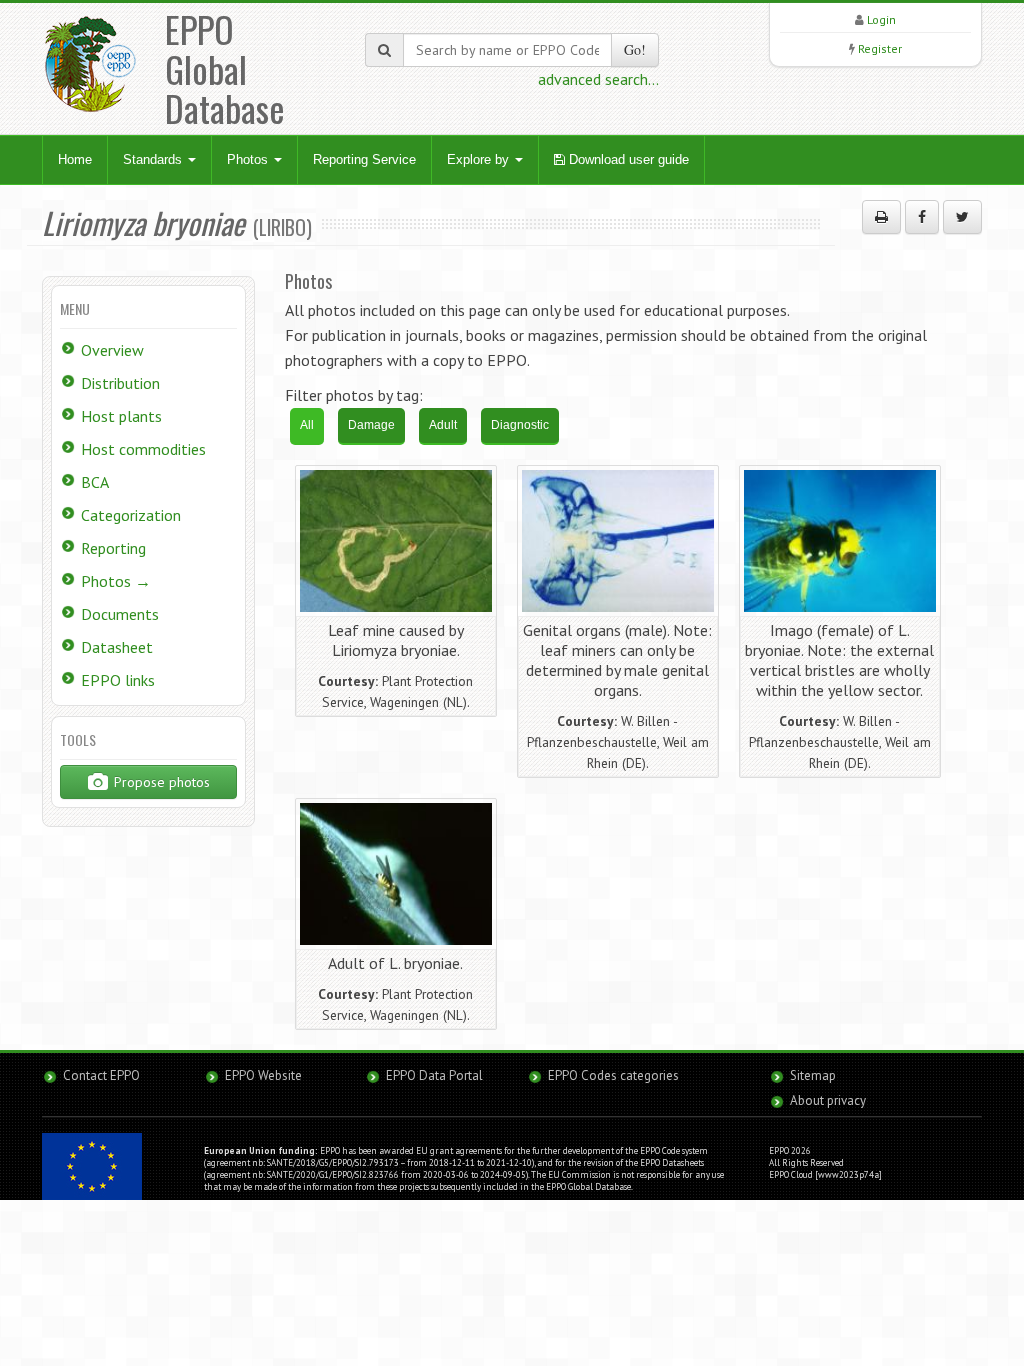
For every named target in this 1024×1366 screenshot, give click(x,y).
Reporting (113, 548)
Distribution (120, 383)
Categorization (131, 515)
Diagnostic (520, 425)
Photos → (116, 581)
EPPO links (118, 680)
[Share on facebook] (922, 217)
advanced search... (598, 79)
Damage (371, 425)
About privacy (828, 1100)
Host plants (121, 416)
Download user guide (627, 159)
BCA (95, 482)
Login (881, 19)
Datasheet (117, 647)
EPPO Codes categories (613, 1075)
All (307, 425)
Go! (635, 49)
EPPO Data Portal (434, 1075)
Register (880, 48)
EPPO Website (263, 1075)
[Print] (881, 217)
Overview (112, 350)
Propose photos (160, 782)
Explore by (480, 159)
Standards (154, 159)
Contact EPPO (101, 1075)
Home (75, 159)
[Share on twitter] (962, 217)
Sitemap (813, 1075)
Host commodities (143, 449)
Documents (120, 614)
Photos (249, 159)
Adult (443, 425)
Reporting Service (364, 159)
